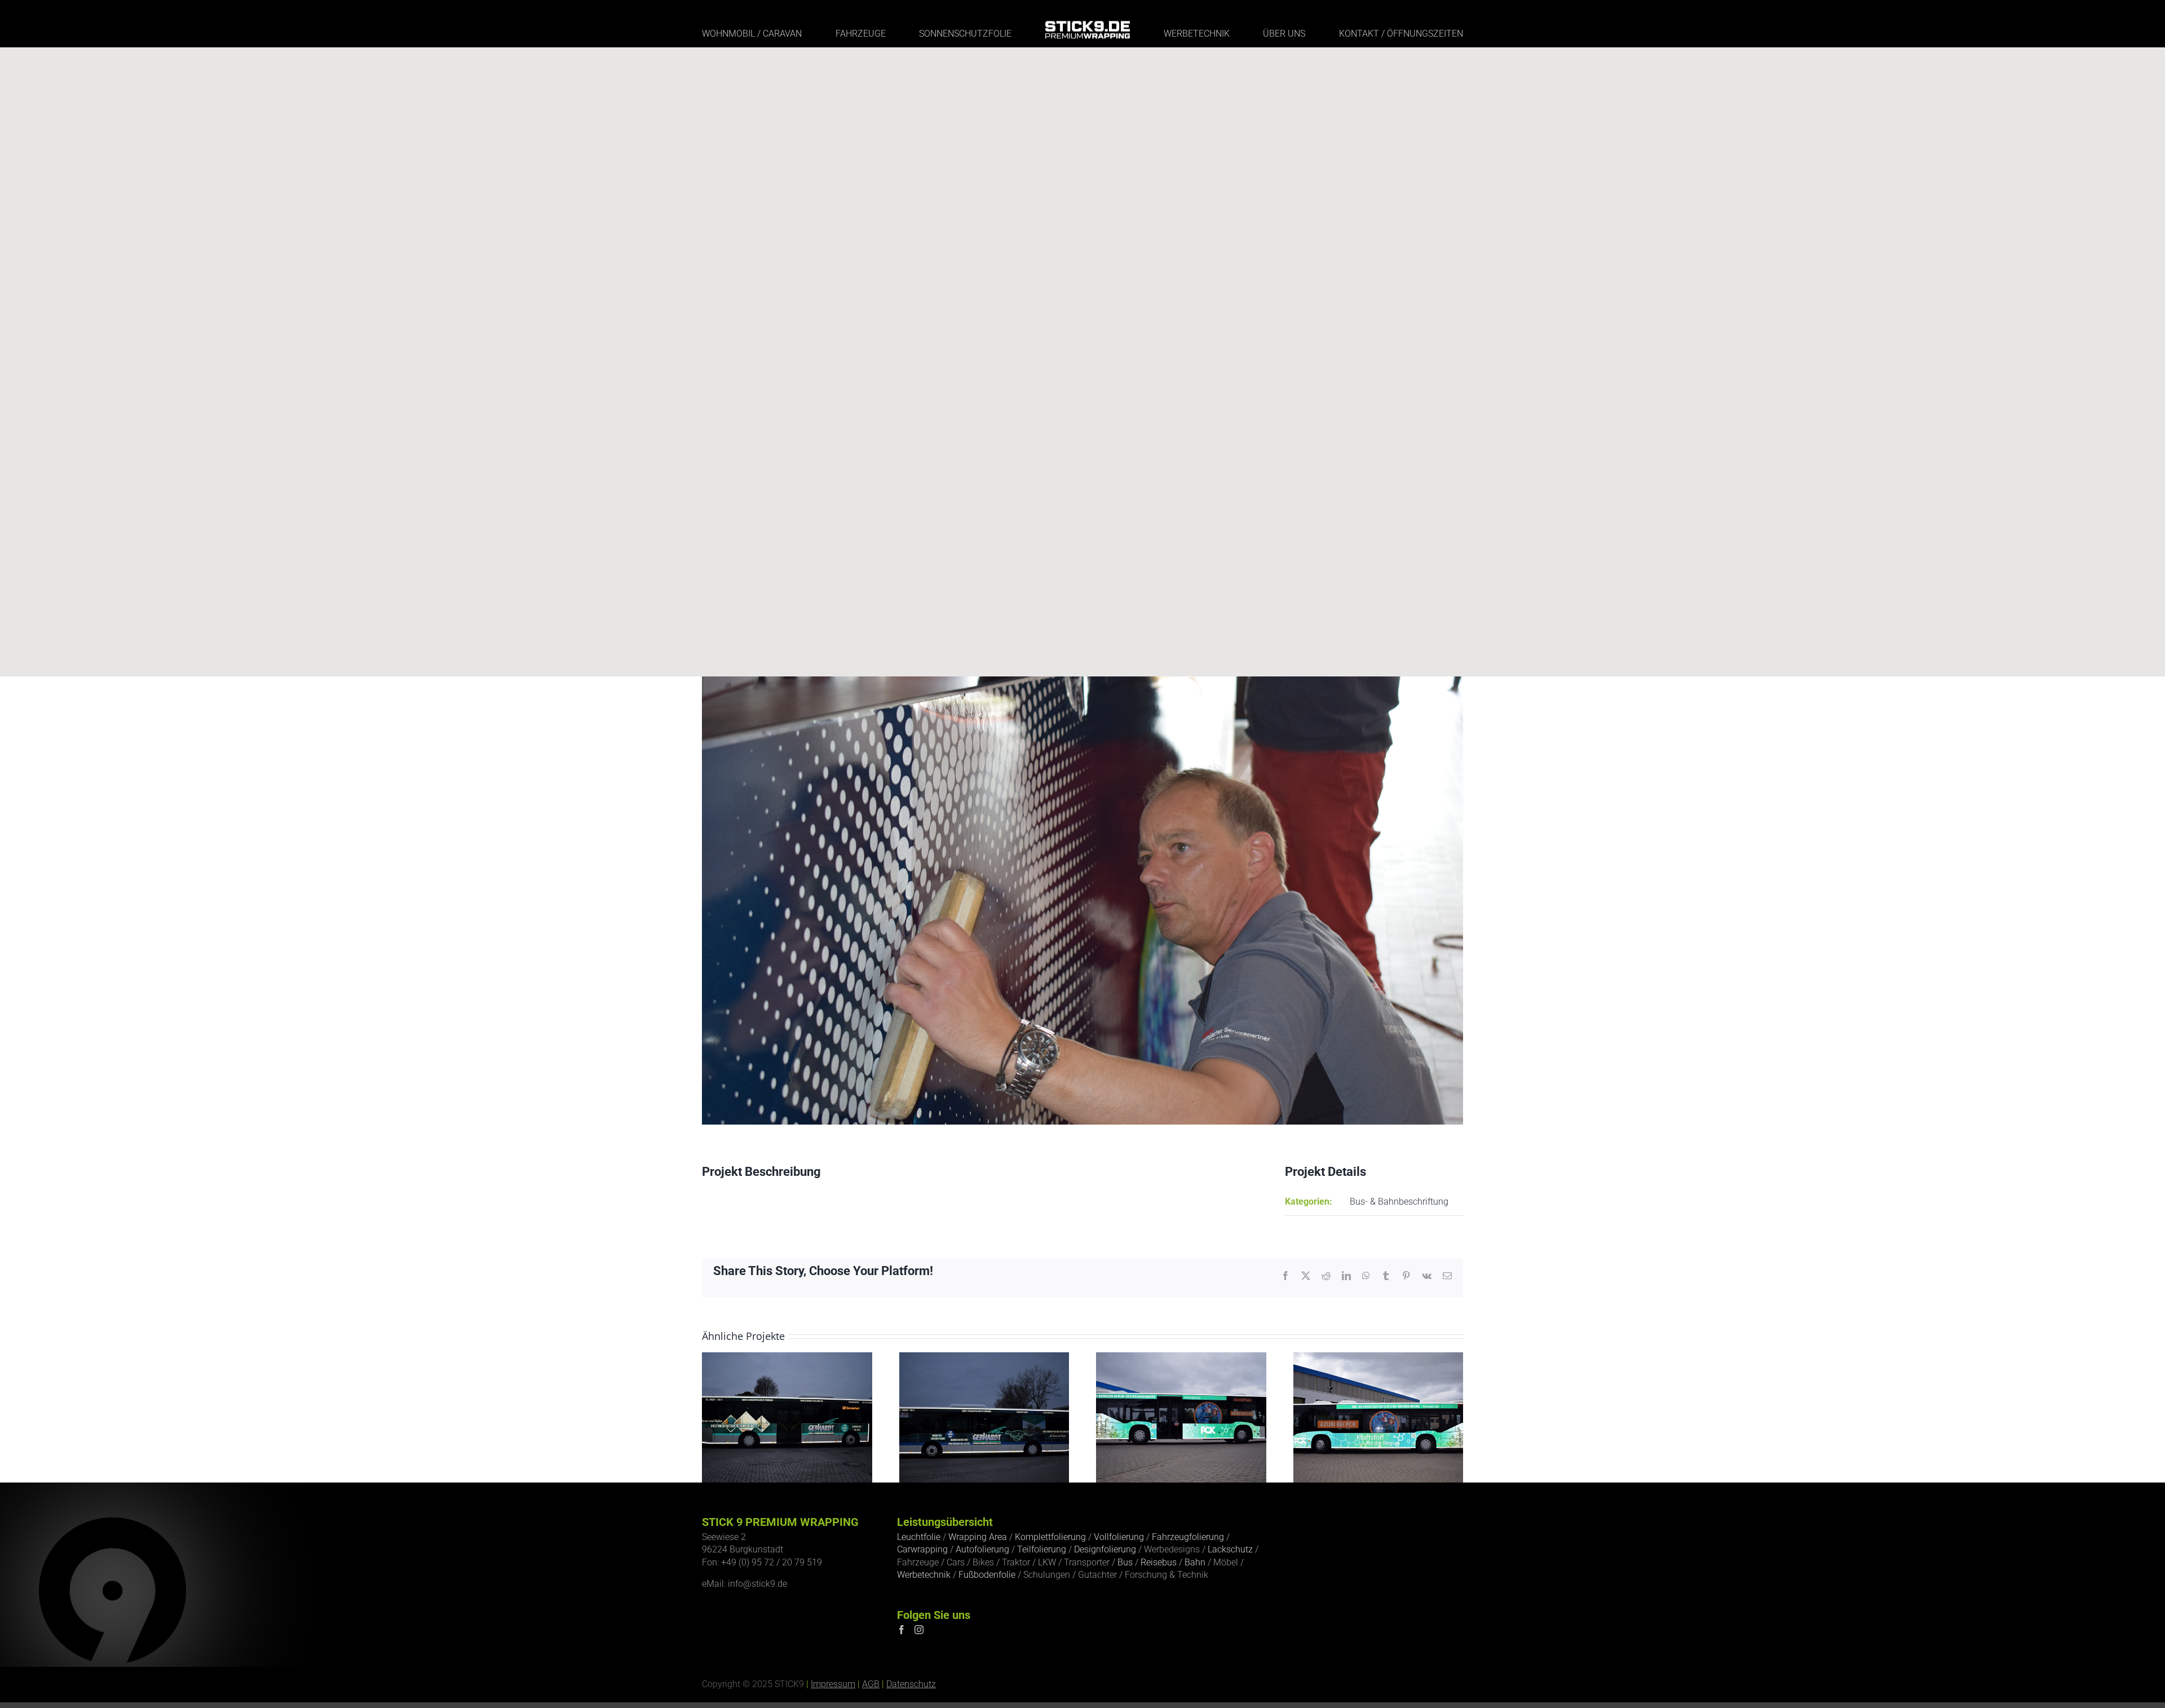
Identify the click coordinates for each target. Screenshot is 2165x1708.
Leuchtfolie (919, 1537)
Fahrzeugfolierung (1188, 1537)
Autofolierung (982, 1549)
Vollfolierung (1119, 1537)
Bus (1125, 1562)
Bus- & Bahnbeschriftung (1399, 1202)
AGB (871, 1684)
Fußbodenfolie (987, 1575)
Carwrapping (922, 1549)
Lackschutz (1230, 1549)
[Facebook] (902, 1630)
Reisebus (1159, 1562)
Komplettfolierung (1050, 1537)
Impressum (833, 1684)
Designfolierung (1105, 1549)
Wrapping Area (978, 1537)
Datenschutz (911, 1684)
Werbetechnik (924, 1575)
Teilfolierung (1042, 1549)
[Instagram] (919, 1630)
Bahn (1195, 1562)
